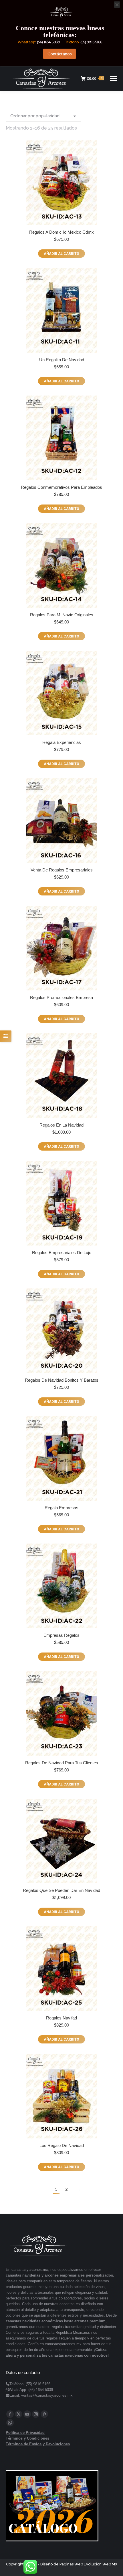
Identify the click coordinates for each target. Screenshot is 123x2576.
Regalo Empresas (61, 1508)
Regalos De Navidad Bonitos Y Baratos (62, 1380)
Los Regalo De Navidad (62, 2145)
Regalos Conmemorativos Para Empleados (61, 487)
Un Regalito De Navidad (62, 360)
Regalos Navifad (61, 2018)
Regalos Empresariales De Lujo (62, 1253)
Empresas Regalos (61, 1635)
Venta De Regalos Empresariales (62, 870)
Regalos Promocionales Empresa (61, 997)
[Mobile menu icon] (114, 79)
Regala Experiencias (62, 742)
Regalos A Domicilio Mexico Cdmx (61, 232)
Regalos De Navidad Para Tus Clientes (62, 1763)
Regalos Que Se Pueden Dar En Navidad (61, 1890)
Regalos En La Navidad (61, 1125)
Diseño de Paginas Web (62, 2564)
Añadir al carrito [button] (61, 254)
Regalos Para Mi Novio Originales (62, 615)
